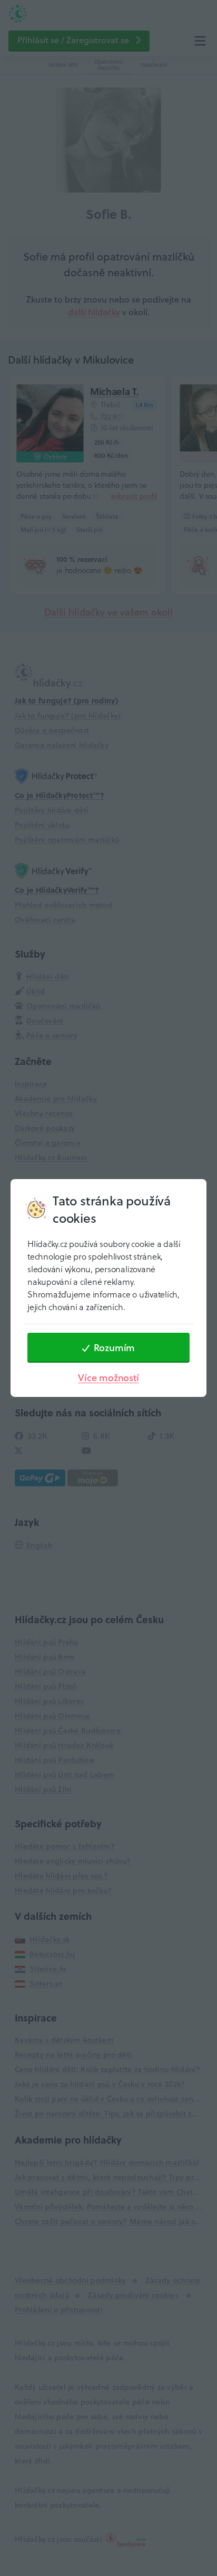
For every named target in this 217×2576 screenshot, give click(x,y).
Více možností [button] (108, 1378)
